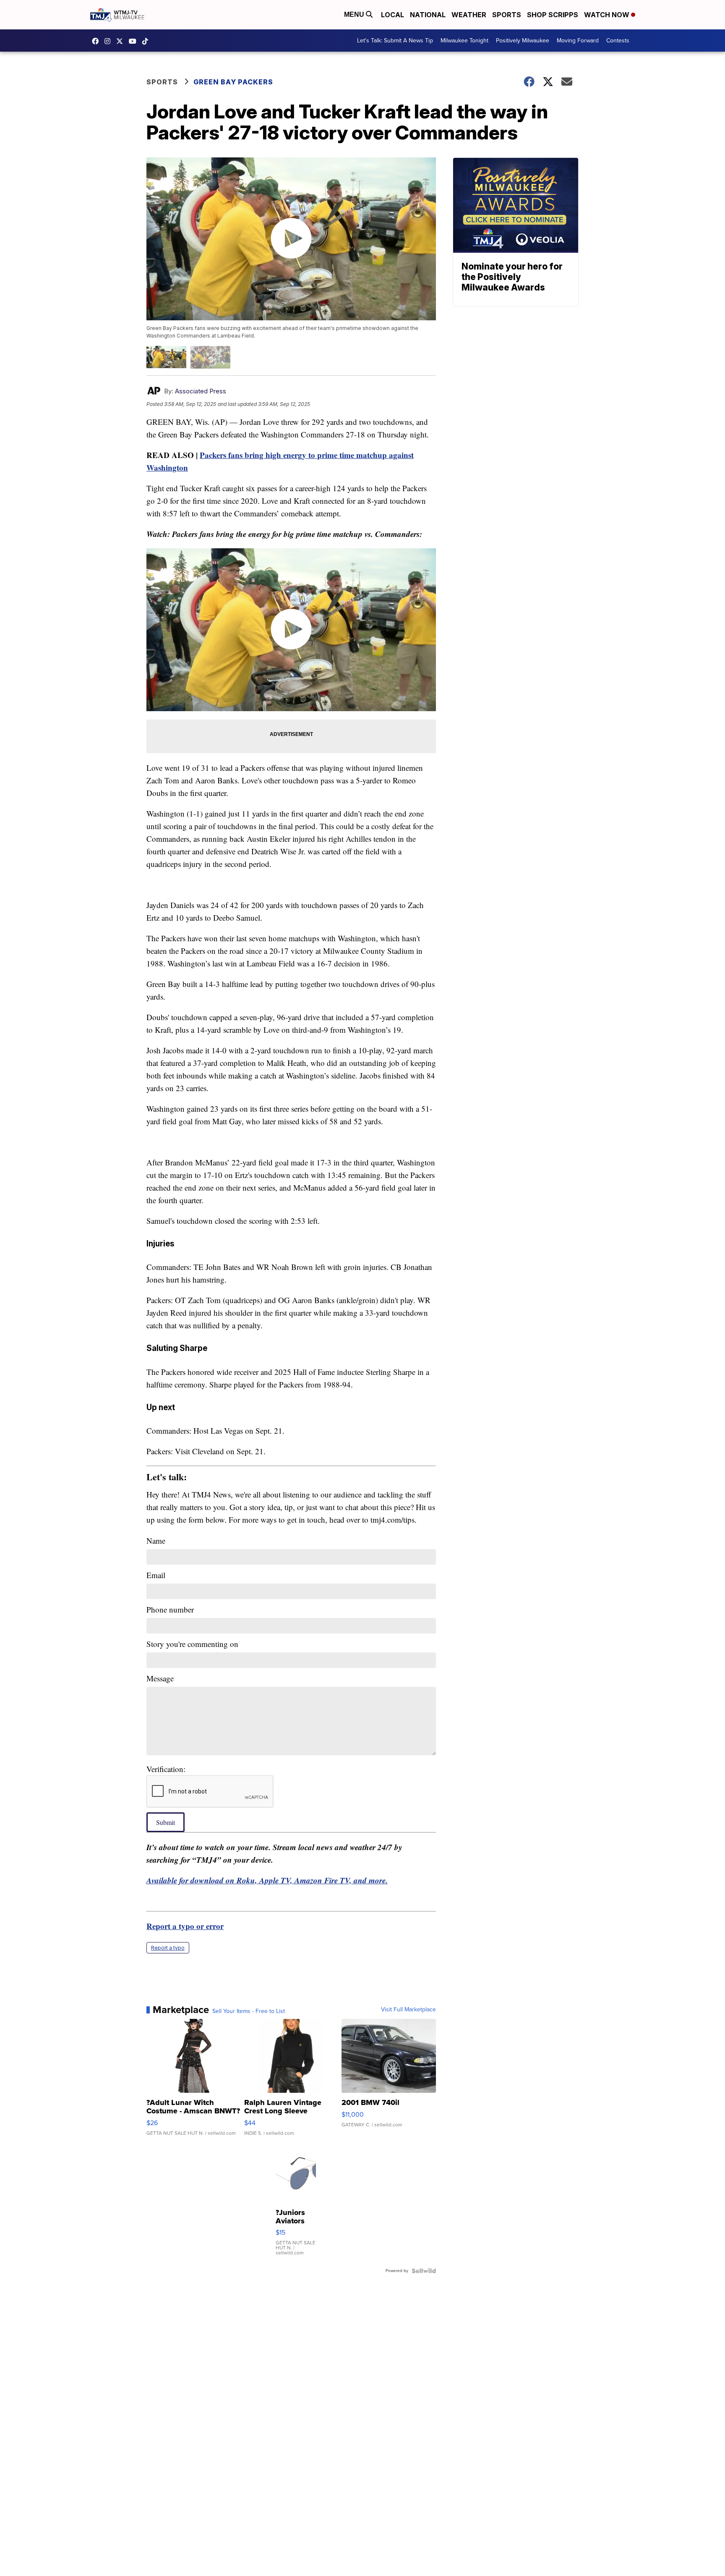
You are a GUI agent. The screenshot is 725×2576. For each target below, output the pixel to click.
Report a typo (168, 1948)
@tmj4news (147, 41)
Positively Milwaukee (523, 41)
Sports (507, 15)
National (428, 15)
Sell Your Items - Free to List (249, 2011)
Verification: (166, 1769)
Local (392, 15)
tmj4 (97, 41)
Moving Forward (578, 41)
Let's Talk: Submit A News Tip (395, 41)
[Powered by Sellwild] (424, 2271)
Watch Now (608, 15)
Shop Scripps (553, 15)
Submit (166, 1822)
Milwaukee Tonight (464, 41)
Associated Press (201, 391)
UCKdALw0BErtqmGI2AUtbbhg (135, 41)
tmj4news (110, 41)
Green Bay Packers (233, 82)
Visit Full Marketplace (408, 2010)
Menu (355, 14)
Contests (618, 41)
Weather (469, 15)
